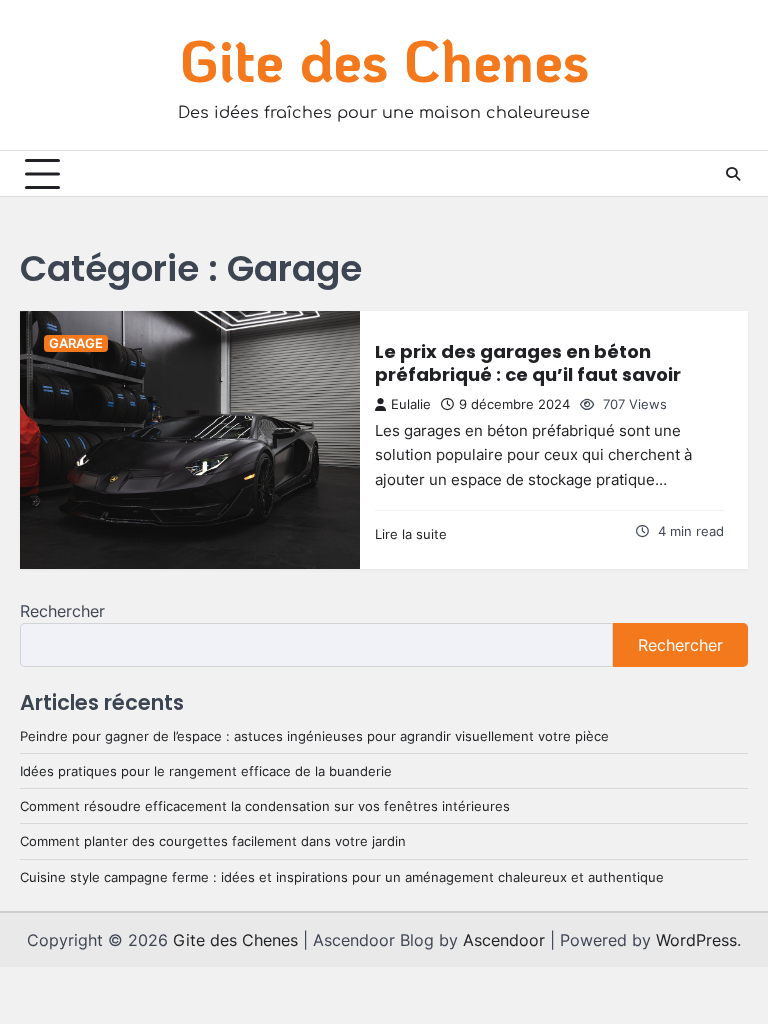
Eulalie (411, 404)
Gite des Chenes (384, 59)
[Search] (733, 174)
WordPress (696, 940)
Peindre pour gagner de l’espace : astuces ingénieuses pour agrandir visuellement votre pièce (314, 736)
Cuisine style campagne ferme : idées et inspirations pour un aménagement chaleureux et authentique (342, 877)
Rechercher (62, 611)
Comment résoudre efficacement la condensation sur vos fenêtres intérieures (265, 806)
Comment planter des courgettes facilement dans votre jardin (213, 841)
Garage (76, 343)
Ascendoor (504, 940)
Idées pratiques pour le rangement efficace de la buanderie (206, 771)
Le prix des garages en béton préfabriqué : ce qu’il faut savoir (528, 363)
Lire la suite (411, 534)
